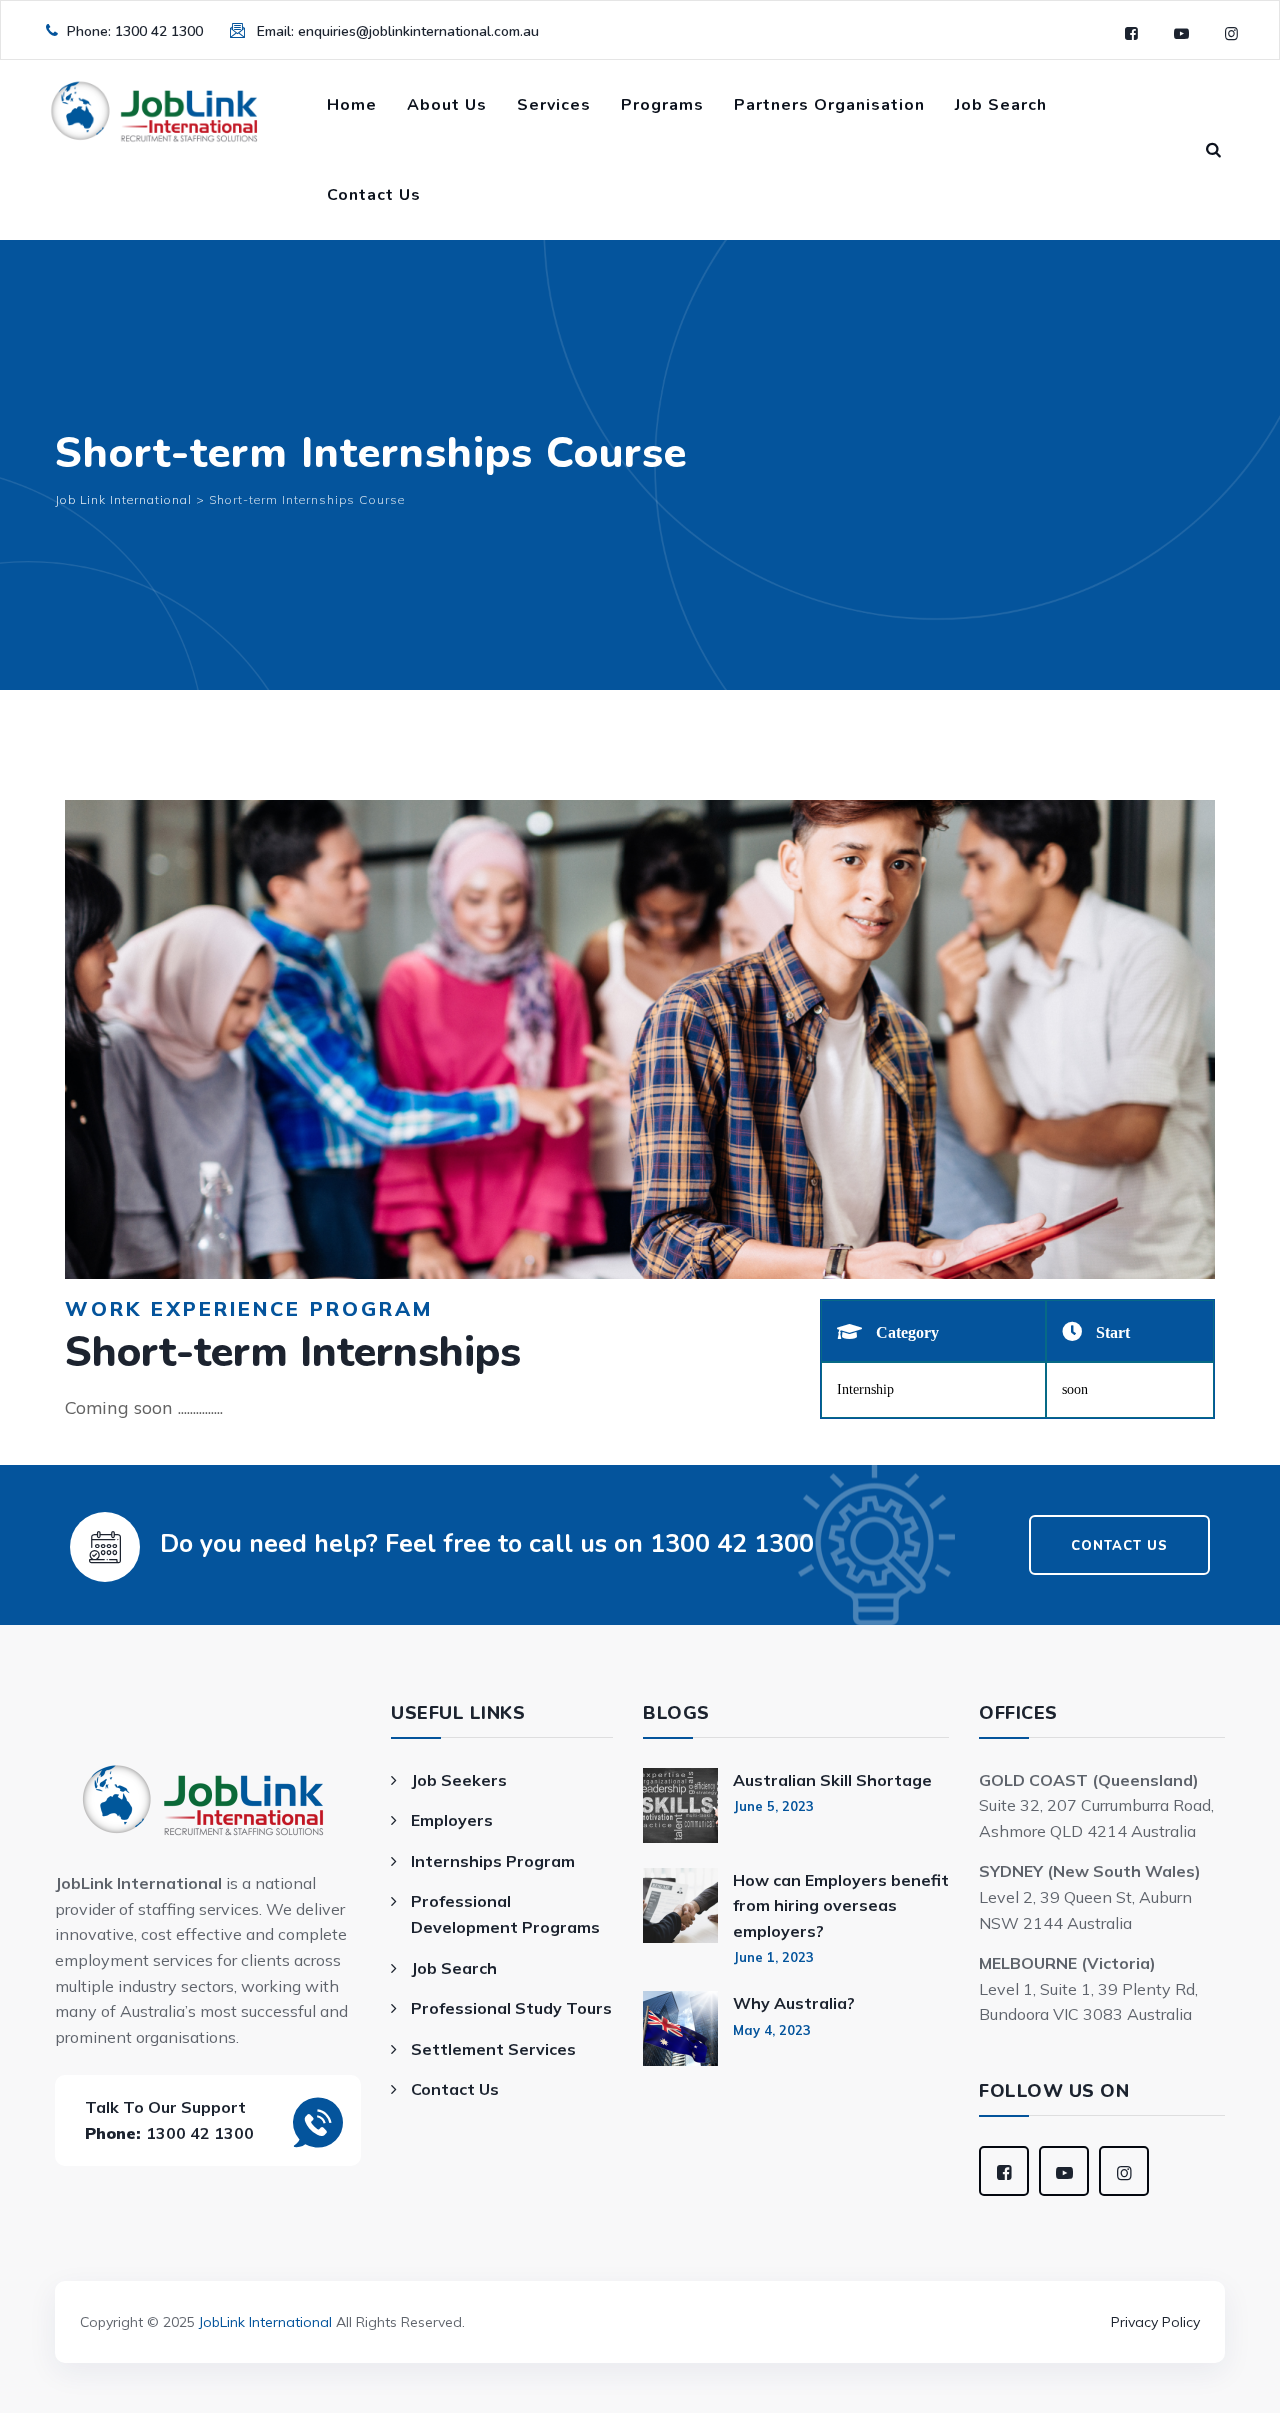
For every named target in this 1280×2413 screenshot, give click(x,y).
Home (352, 105)
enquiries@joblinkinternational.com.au (418, 31)
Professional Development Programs (505, 1914)
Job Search (1001, 105)
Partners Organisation (829, 105)
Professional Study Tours (511, 2008)
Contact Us (374, 195)
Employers (452, 1820)
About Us (447, 105)
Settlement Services (493, 2049)
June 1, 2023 (773, 1957)
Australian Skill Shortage (832, 1780)
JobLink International (265, 2322)
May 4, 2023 (772, 2030)
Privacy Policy (1155, 2322)
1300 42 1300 (159, 31)
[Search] (1214, 150)
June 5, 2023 (773, 1806)
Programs (662, 105)
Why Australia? (794, 2003)
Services (554, 105)
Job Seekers (459, 1780)
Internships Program (493, 1861)
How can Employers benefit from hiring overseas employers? (841, 1905)
